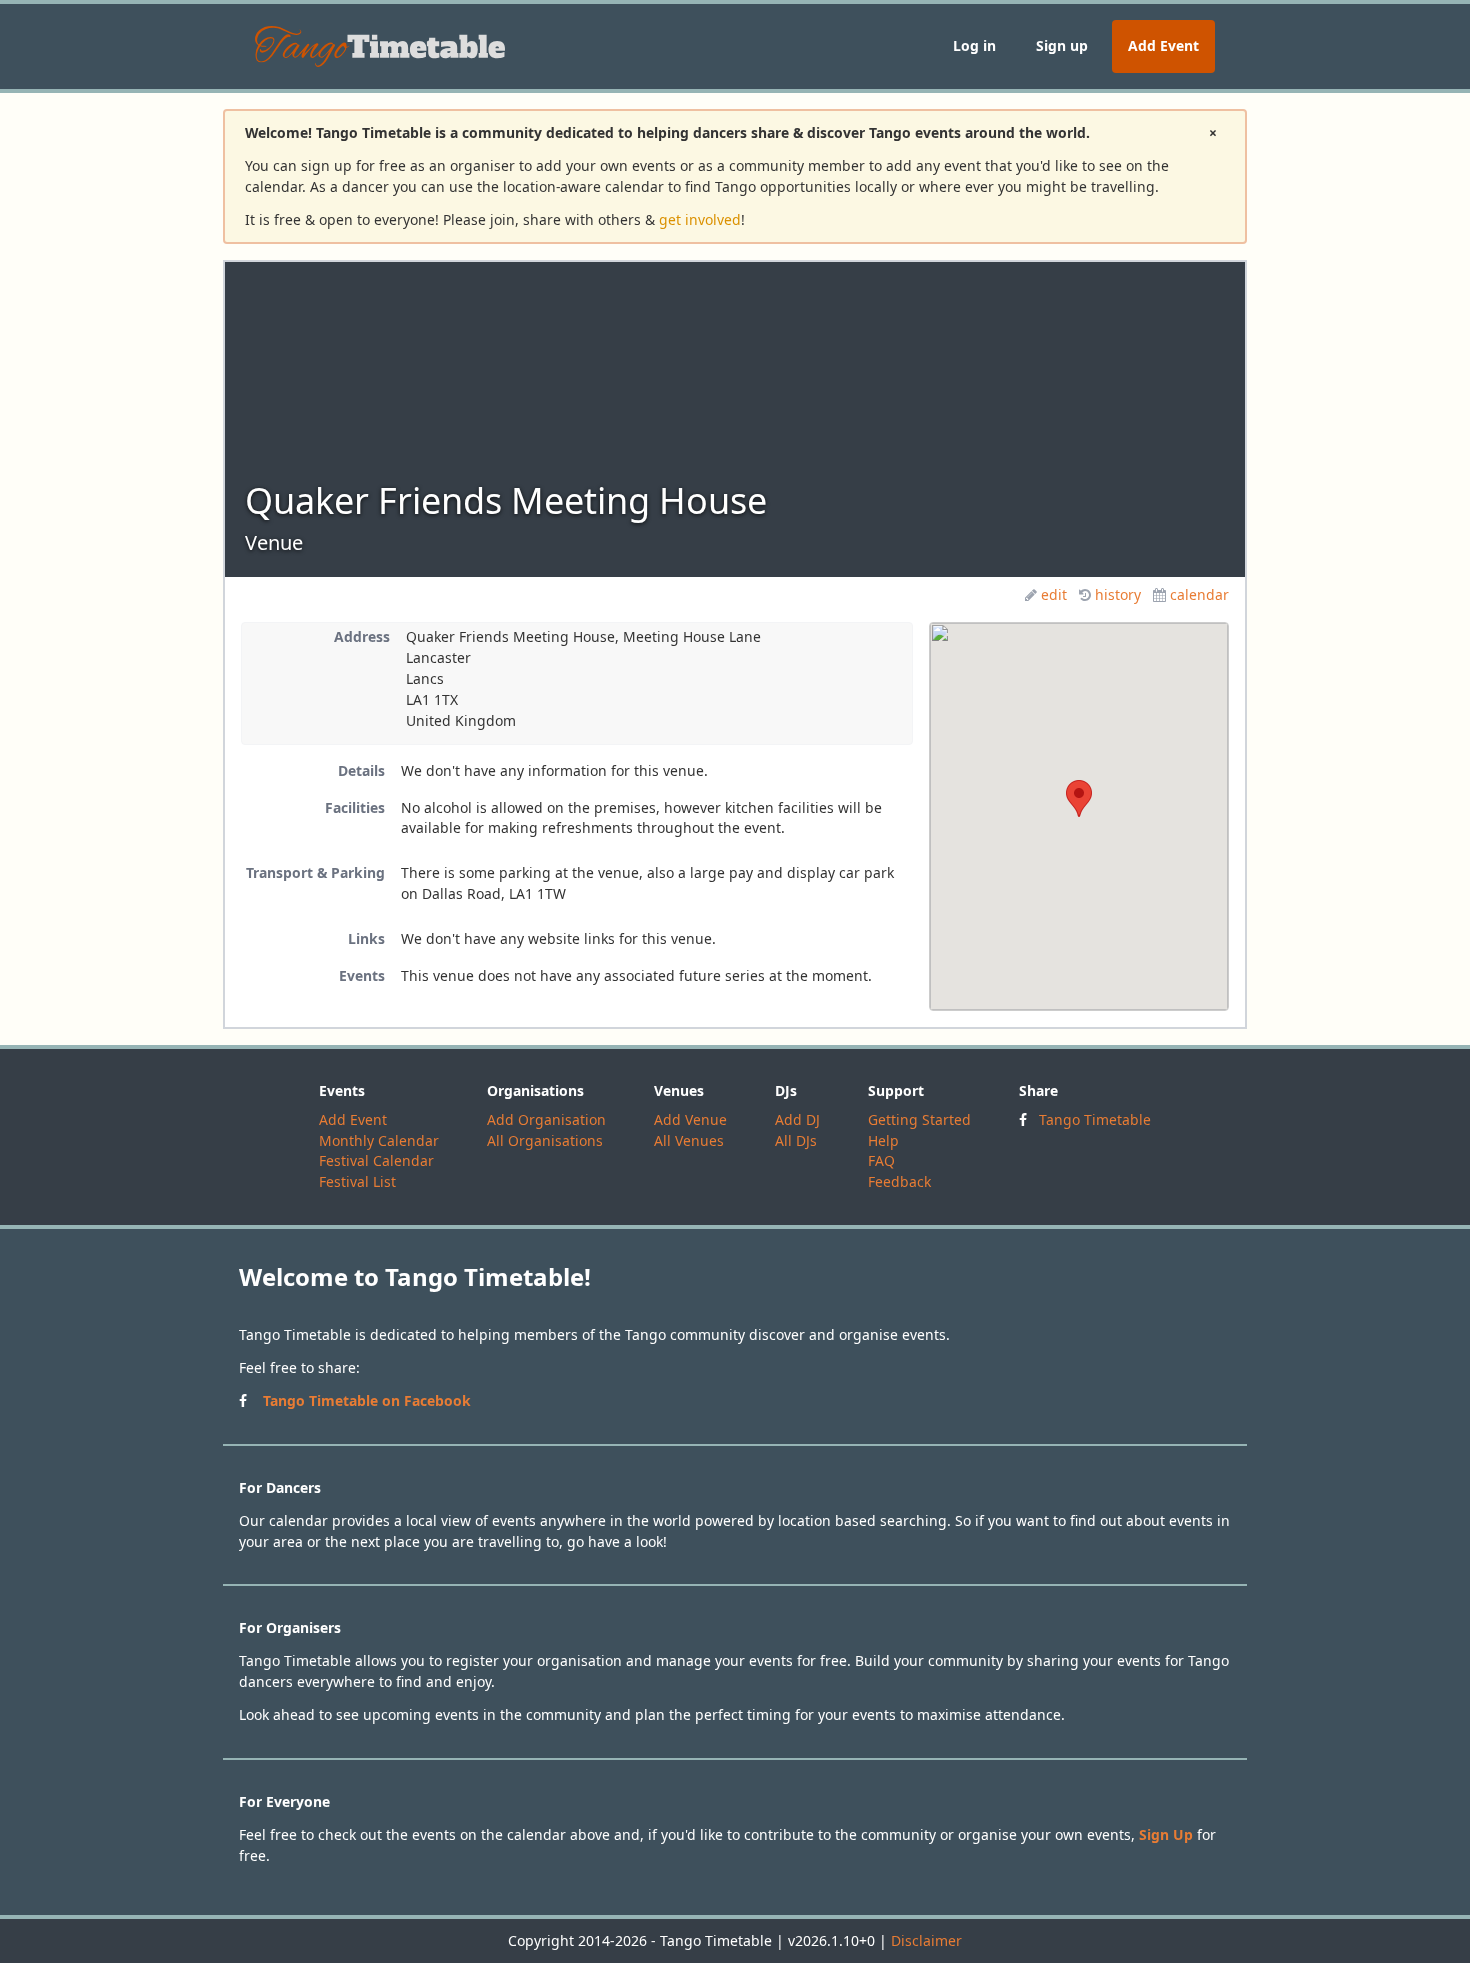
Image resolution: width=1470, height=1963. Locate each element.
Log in (974, 45)
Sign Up (1166, 1834)
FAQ (881, 1160)
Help (883, 1140)
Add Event (1163, 45)
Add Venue (690, 1119)
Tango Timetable (1095, 1119)
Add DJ (797, 1119)
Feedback (899, 1181)
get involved (700, 219)
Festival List (357, 1181)
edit (1054, 594)
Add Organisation (546, 1119)
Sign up (1062, 45)
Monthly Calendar (379, 1140)
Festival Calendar (376, 1160)
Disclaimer (926, 1940)
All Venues (689, 1140)
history (1118, 594)
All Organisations (545, 1140)
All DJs (796, 1140)
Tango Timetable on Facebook (367, 1400)
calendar (1199, 594)
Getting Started (919, 1119)
